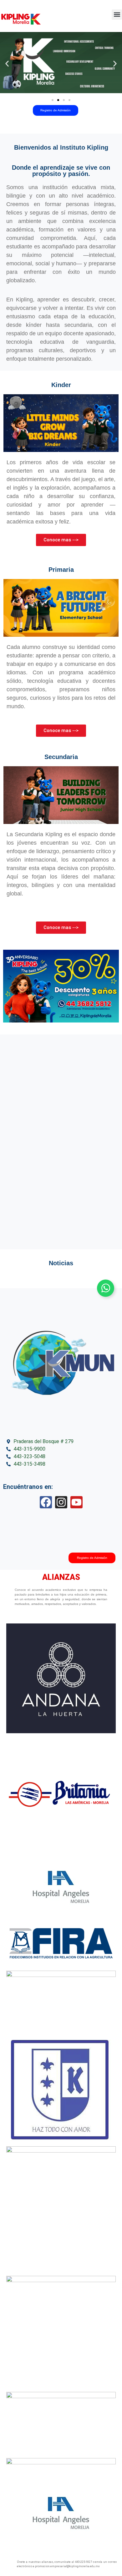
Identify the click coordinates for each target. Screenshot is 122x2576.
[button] (117, 15)
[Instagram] (61, 1502)
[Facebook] (46, 1502)
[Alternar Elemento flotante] (106, 1288)
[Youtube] (76, 1502)
